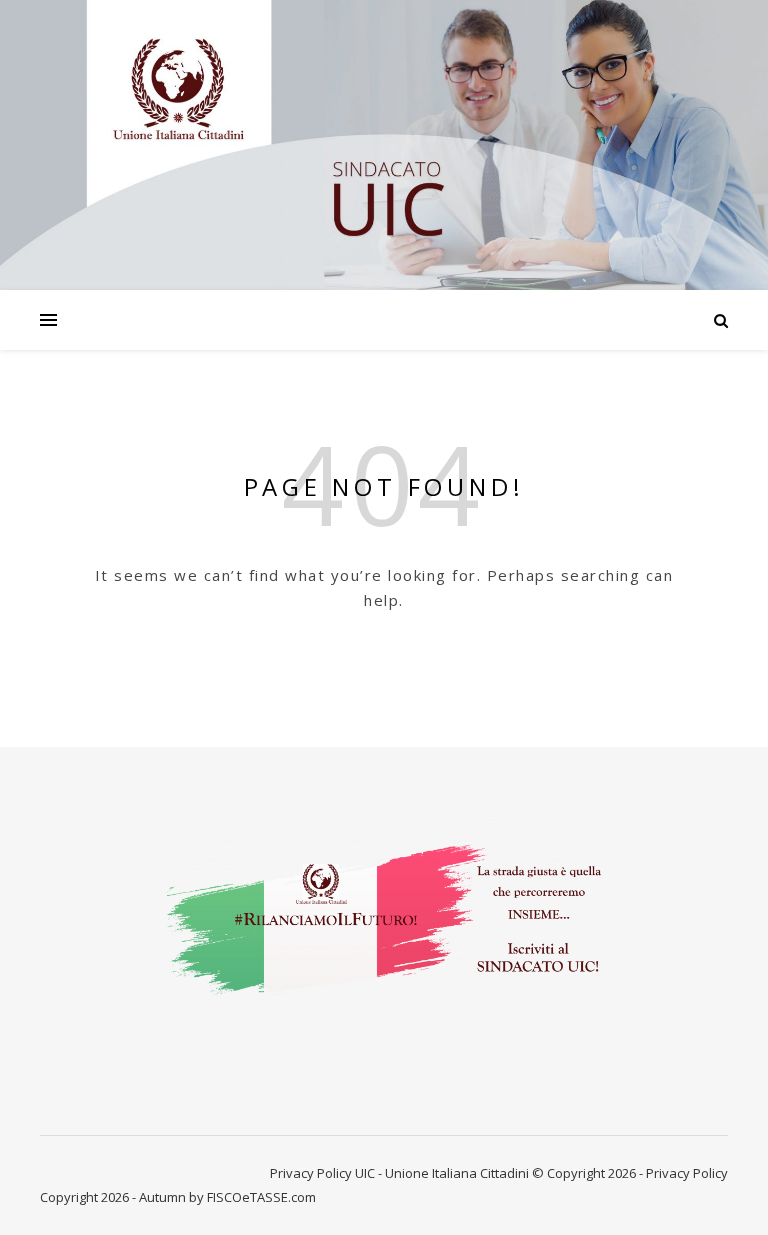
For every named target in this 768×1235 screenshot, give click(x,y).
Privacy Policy (311, 1173)
